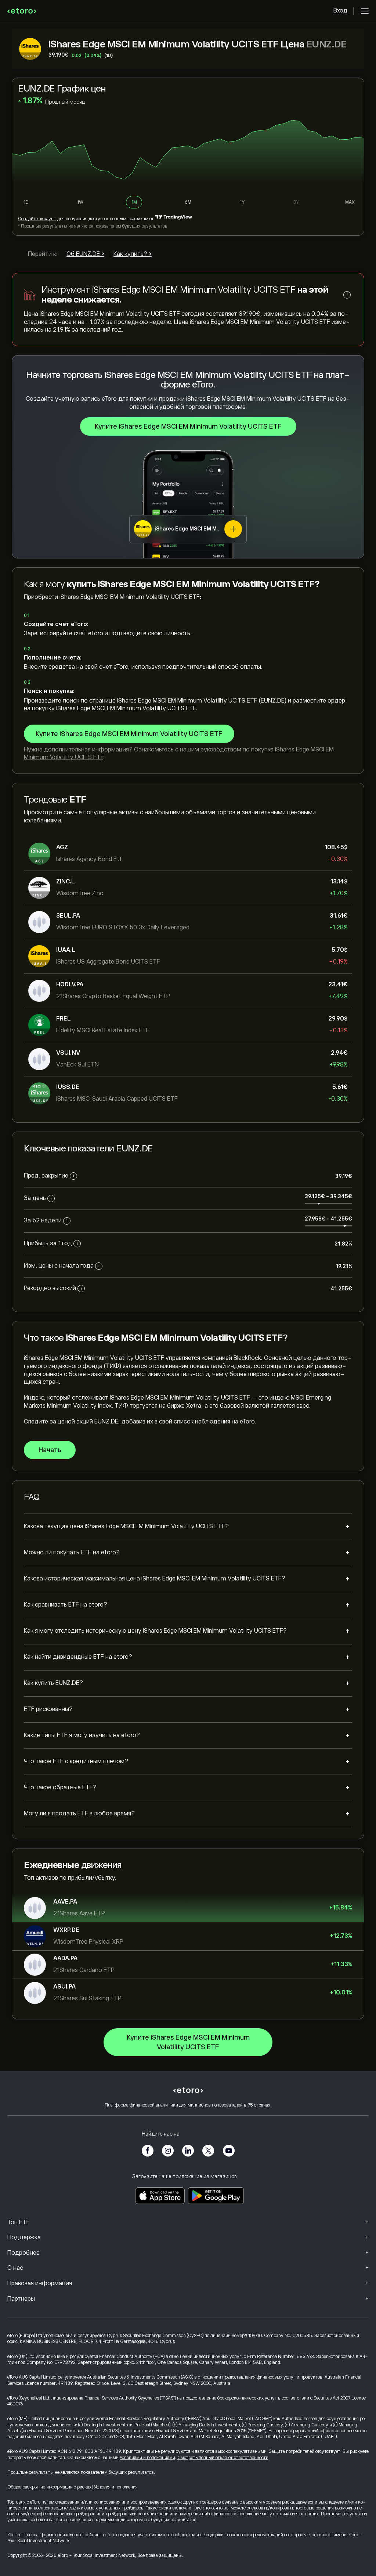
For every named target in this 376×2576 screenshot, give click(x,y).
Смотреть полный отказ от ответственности (223, 2458)
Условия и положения (116, 2487)
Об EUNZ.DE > (85, 254)
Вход (340, 11)
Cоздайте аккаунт (37, 219)
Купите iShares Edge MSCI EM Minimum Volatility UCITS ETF (188, 426)
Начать (50, 1450)
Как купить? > (133, 254)
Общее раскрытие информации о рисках (49, 2487)
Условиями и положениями (147, 2458)
